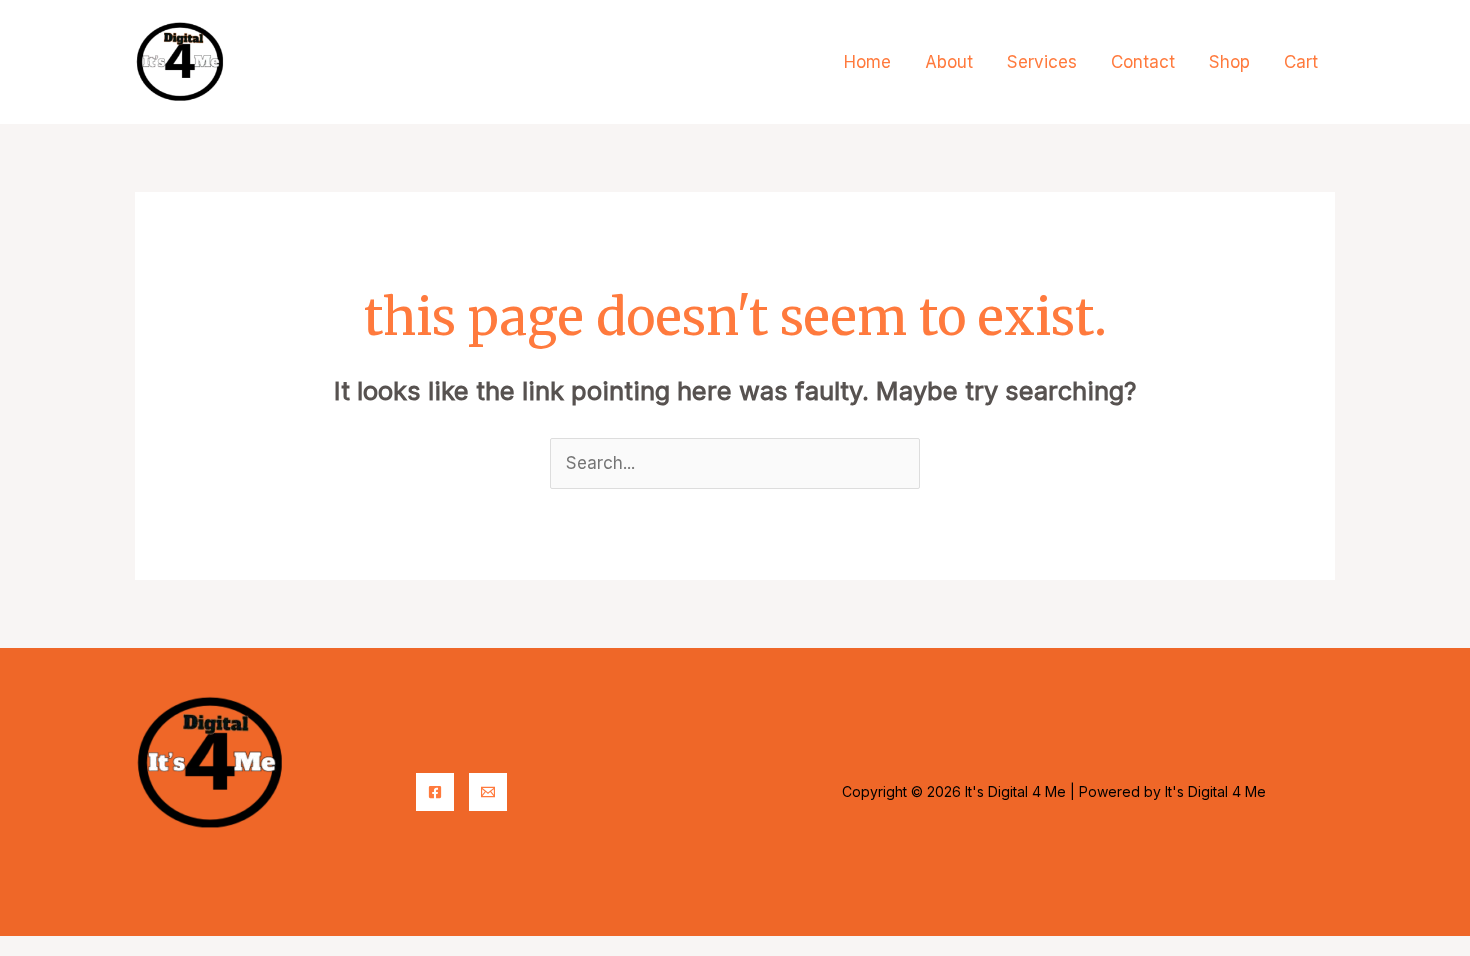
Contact (1143, 62)
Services (1042, 62)
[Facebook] (435, 792)
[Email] (488, 792)
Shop (1229, 62)
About (949, 62)
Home (867, 62)
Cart (1301, 62)
